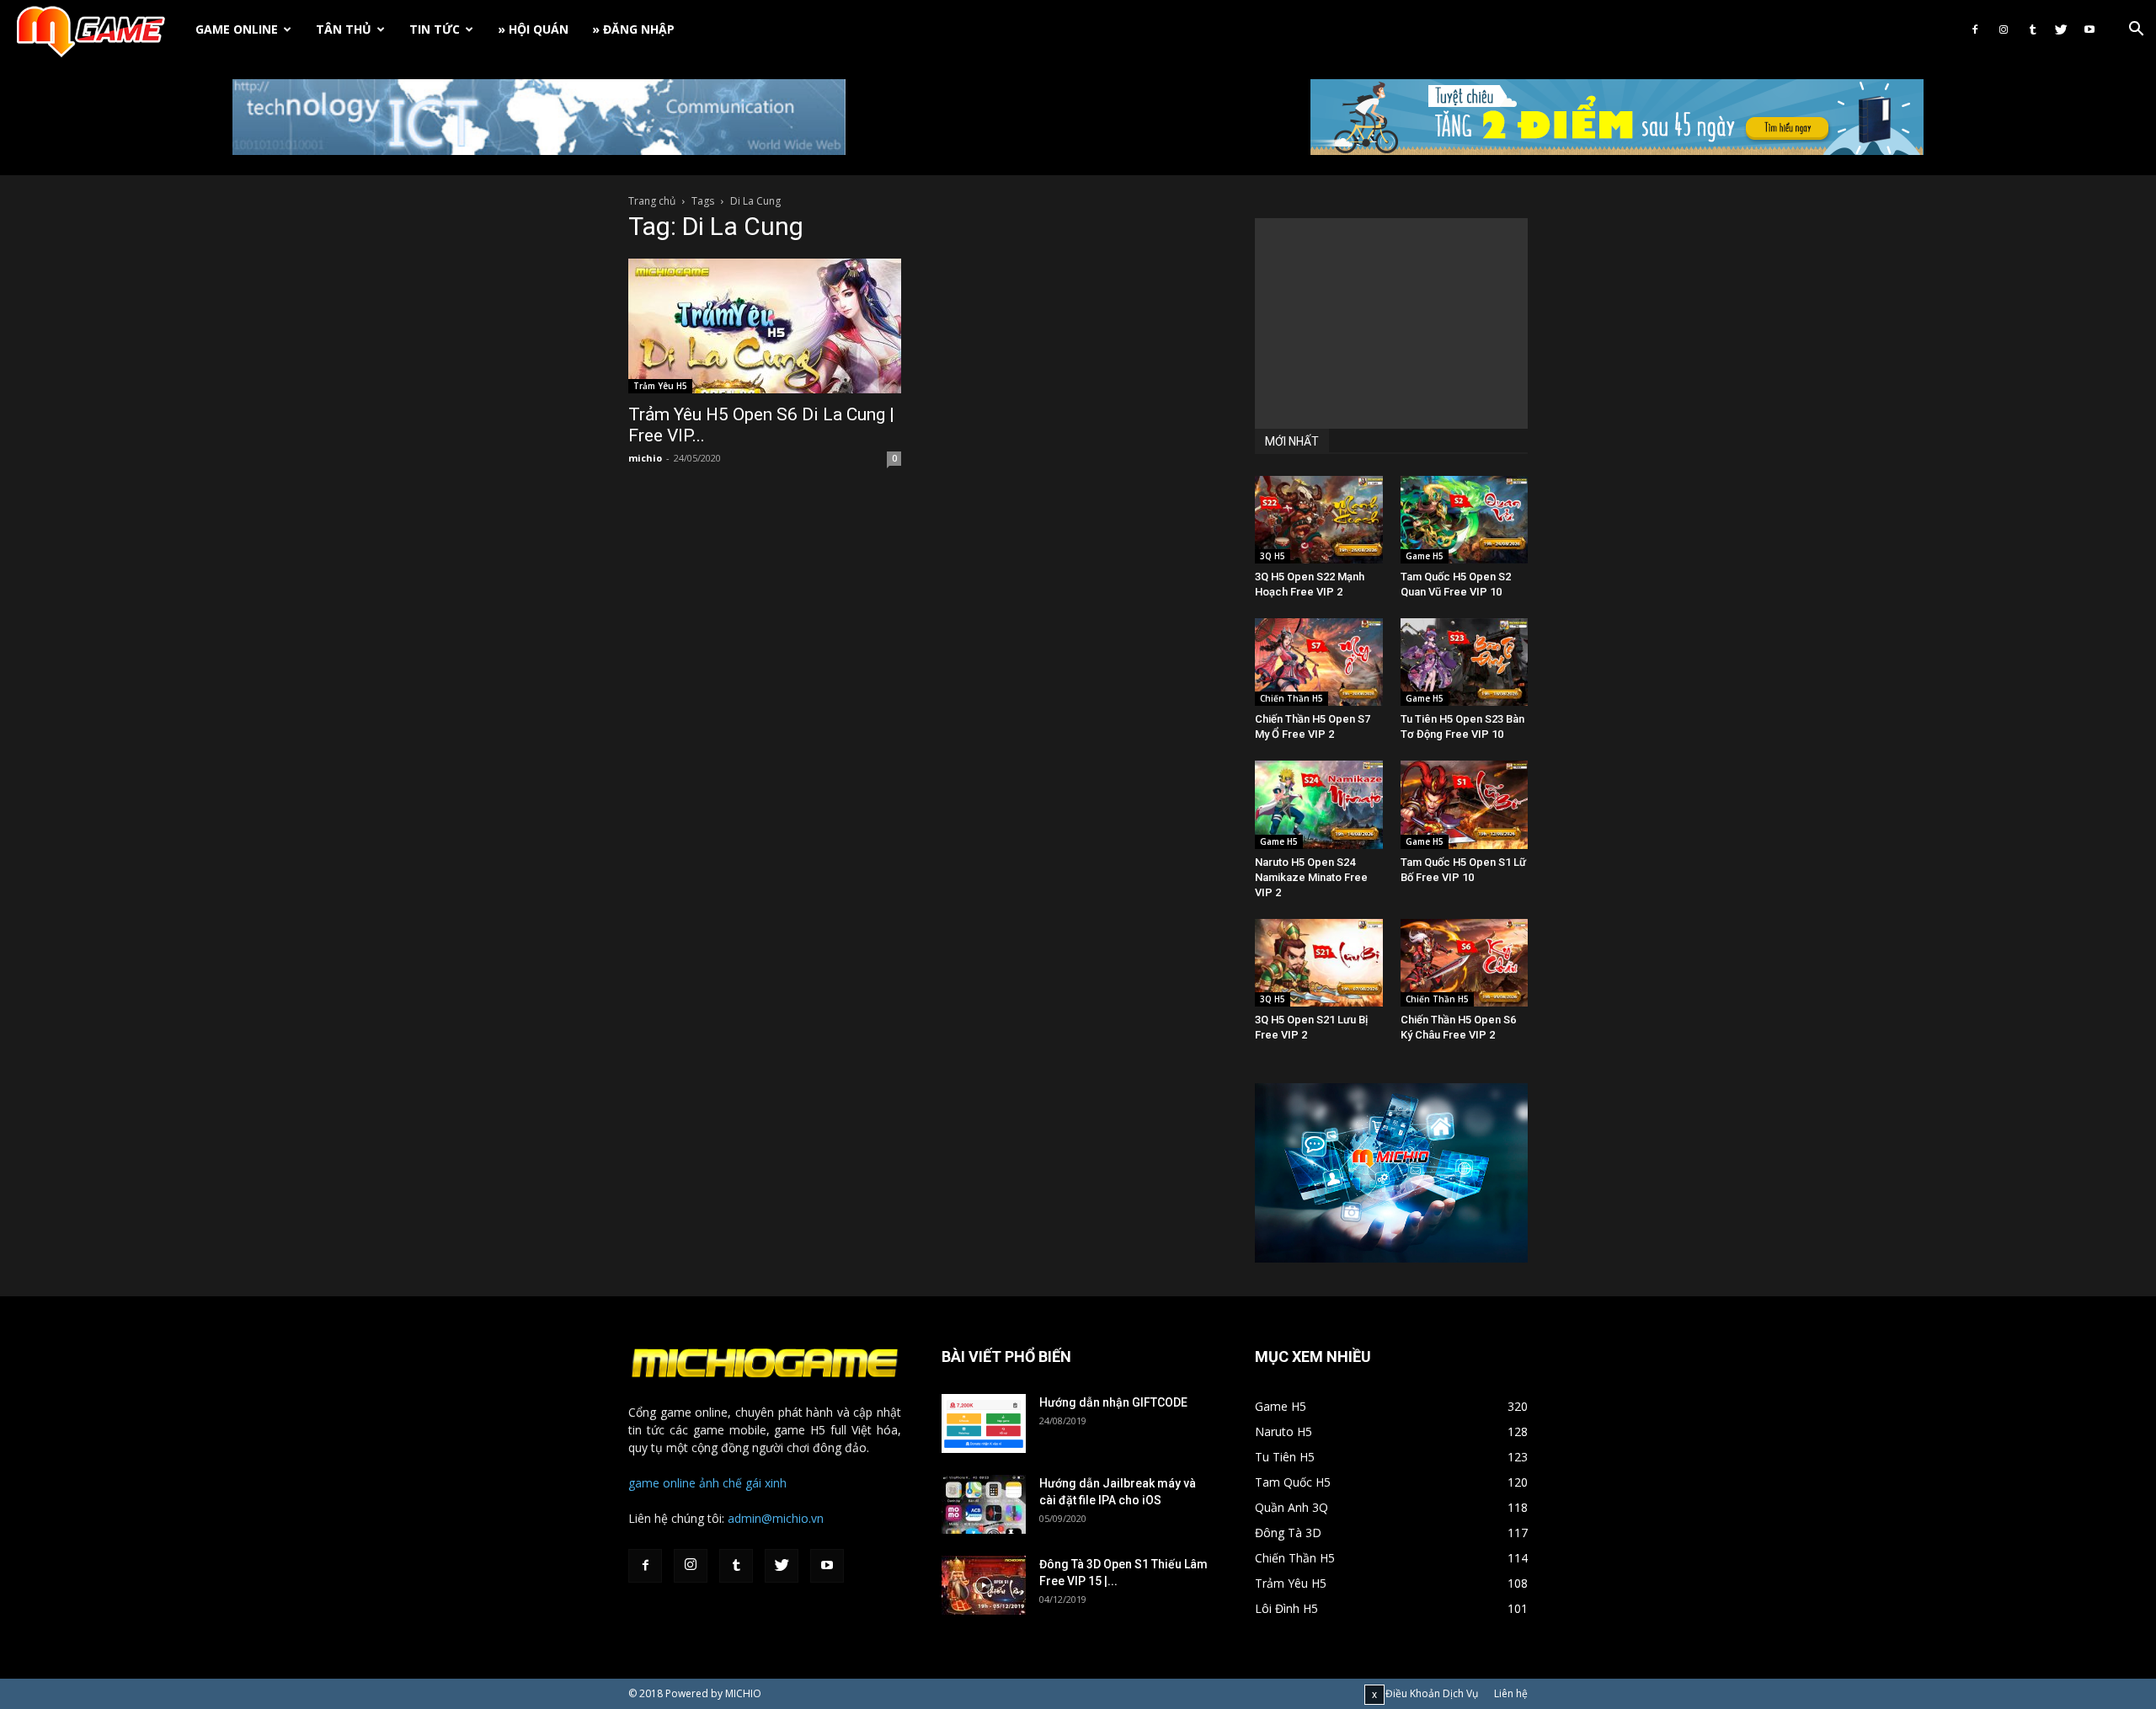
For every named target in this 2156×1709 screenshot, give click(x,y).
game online (662, 1483)
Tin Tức (435, 29)
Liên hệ (1511, 1693)
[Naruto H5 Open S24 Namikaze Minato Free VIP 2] (1319, 804)
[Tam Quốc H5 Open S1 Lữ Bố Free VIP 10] (1465, 804)
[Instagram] (2004, 29)
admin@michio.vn (776, 1518)
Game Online (237, 29)
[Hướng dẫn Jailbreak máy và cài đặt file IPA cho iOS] (984, 1504)
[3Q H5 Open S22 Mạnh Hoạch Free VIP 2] (1319, 520)
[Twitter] (2061, 29)
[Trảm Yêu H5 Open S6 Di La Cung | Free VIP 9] (765, 326)
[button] (2136, 31)
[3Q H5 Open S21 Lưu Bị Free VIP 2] (1319, 963)
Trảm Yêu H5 (660, 386)
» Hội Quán (533, 29)
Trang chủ (652, 201)
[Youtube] (2089, 29)
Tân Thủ (344, 29)
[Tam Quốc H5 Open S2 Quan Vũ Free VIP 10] (1465, 520)
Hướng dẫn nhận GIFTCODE (1113, 1402)
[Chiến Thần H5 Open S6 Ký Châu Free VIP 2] (1465, 963)
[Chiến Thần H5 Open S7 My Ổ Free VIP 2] (1319, 662)
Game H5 (1425, 556)
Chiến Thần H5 (1291, 698)
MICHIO (743, 1693)
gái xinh (766, 1483)
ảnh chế (720, 1483)
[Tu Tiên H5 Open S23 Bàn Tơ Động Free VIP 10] (1465, 662)
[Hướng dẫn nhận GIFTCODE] (984, 1423)
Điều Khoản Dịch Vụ (1432, 1693)
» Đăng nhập (633, 29)
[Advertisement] (1391, 323)
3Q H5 (1273, 556)
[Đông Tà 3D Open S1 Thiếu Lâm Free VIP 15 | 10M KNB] (984, 1585)
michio (645, 458)
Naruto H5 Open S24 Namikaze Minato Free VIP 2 (1311, 877)
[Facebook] (1975, 29)
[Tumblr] (2032, 29)
